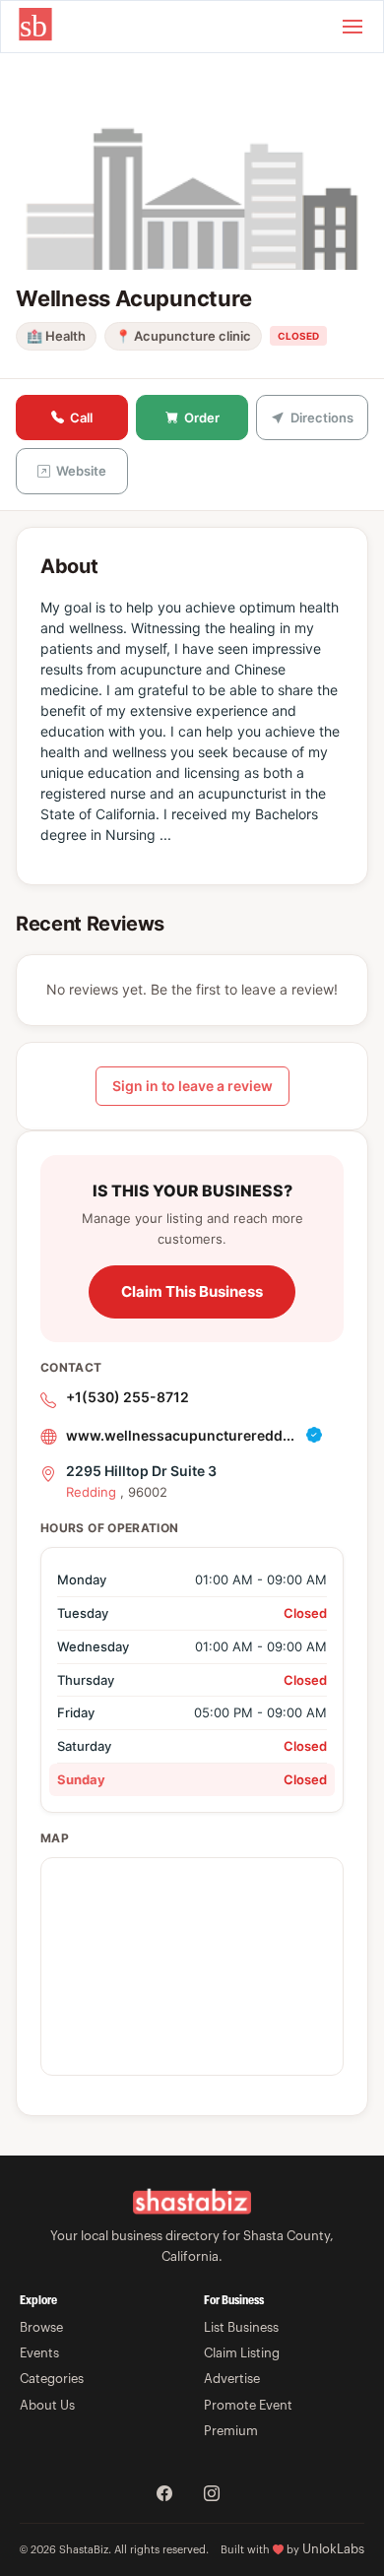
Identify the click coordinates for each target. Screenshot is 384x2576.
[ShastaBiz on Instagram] (212, 2495)
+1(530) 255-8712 (128, 1397)
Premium (231, 2431)
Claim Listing (242, 2353)
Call (81, 418)
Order (202, 418)
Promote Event (248, 2405)
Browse (41, 2327)
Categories (52, 2379)
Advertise (232, 2379)
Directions (322, 418)
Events (39, 2353)
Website (81, 471)
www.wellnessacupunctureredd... (180, 1435)
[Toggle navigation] (352, 27)
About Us (47, 2405)
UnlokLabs (333, 2549)
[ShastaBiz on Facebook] (164, 2495)
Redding (91, 1492)
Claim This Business (192, 1291)
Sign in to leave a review (192, 1086)
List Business (241, 2327)
